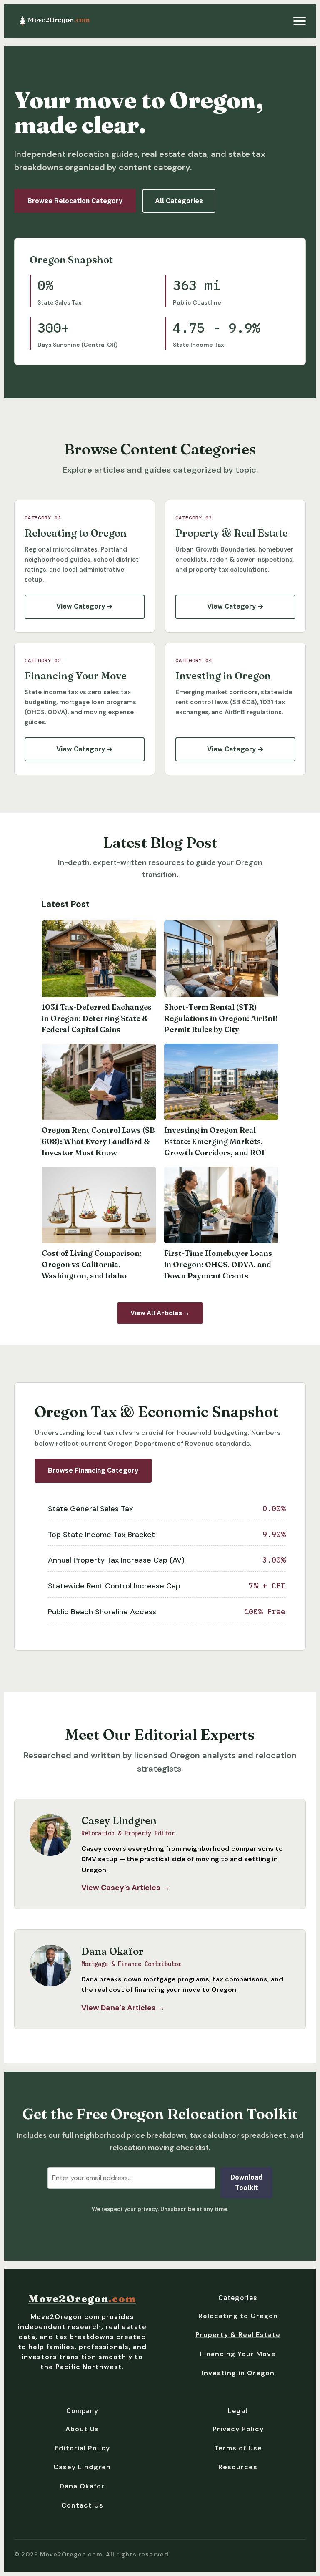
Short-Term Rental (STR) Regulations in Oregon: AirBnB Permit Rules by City (221, 1018)
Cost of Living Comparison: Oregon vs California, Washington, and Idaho (92, 1264)
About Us (82, 2429)
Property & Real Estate (238, 2335)
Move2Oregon (82, 2299)
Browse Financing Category (93, 1471)
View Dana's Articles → (123, 2008)
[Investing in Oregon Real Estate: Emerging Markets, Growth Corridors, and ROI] (221, 1082)
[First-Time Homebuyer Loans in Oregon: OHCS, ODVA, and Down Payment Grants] (221, 1205)
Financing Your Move (238, 2354)
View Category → (85, 606)
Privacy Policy (238, 2429)
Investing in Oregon (238, 2373)
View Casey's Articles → (125, 1888)
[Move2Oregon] (55, 21)
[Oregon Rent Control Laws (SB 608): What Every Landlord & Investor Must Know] (99, 1082)
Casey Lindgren (82, 2467)
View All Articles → (160, 1313)
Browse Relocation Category (75, 201)
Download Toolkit (246, 2183)
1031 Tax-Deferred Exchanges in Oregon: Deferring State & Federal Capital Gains (97, 1018)
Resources (238, 2467)
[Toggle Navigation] (300, 21)
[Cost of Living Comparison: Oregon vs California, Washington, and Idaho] (99, 1205)
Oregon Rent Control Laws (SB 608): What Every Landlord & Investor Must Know (98, 1141)
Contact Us (82, 2505)
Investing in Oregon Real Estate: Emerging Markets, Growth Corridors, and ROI (214, 1141)
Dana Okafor (82, 2486)
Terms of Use (238, 2448)
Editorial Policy (82, 2448)
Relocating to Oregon (238, 2316)
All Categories (179, 201)
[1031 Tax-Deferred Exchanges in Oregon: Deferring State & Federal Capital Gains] (99, 959)
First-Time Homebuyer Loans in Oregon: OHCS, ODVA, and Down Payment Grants (218, 1264)
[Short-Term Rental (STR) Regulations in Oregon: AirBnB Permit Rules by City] (221, 959)
